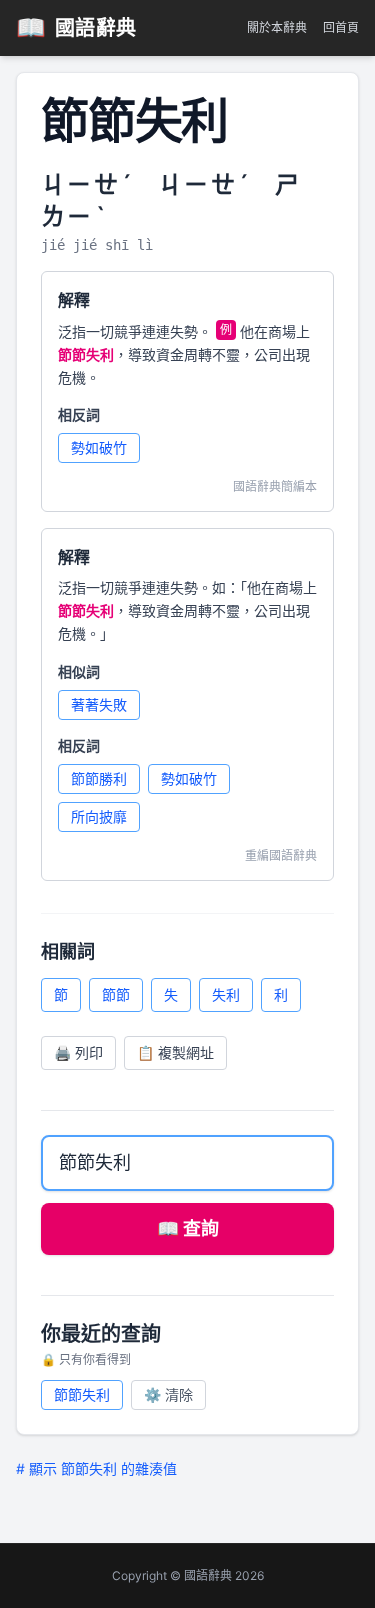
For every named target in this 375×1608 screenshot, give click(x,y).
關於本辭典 (277, 27)
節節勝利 (99, 778)
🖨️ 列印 (78, 1052)
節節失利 (82, 1394)
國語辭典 (76, 27)
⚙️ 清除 (168, 1394)
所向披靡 (99, 816)
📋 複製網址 (175, 1052)
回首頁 (341, 27)
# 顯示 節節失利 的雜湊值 (96, 1468)
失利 (226, 994)
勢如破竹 (99, 447)
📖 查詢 (188, 1228)
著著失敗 (99, 704)
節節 (116, 994)
